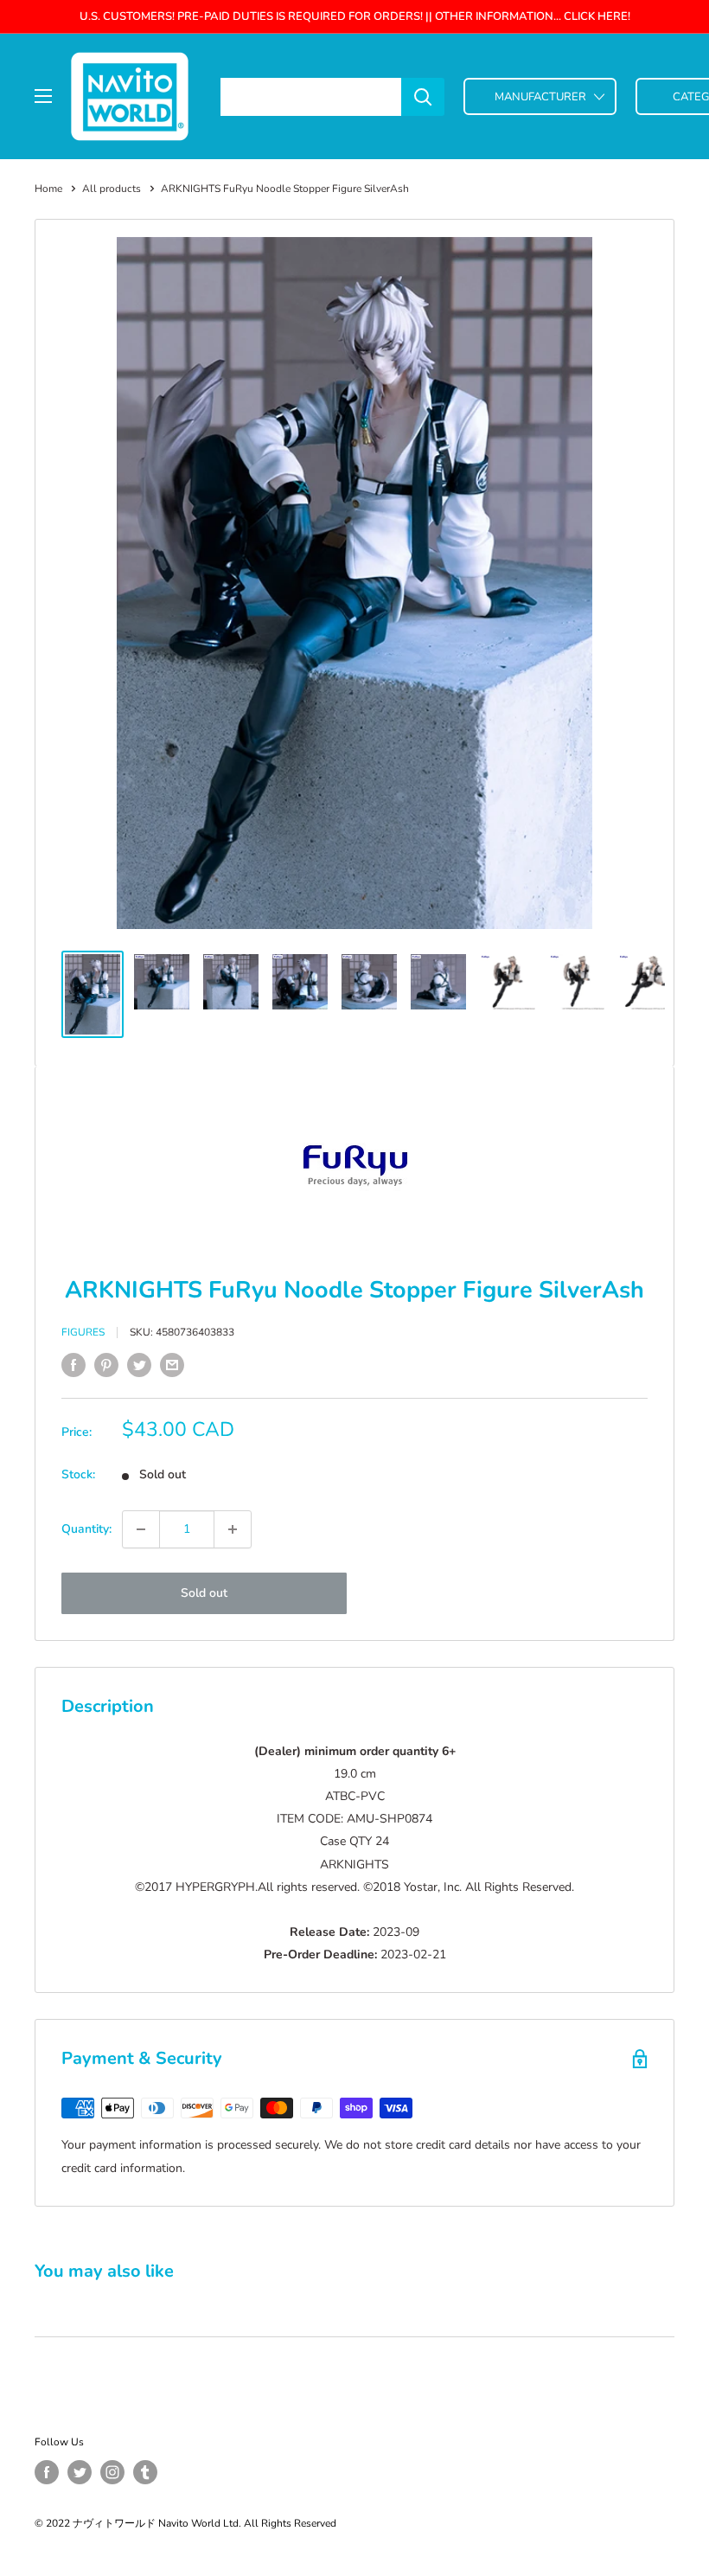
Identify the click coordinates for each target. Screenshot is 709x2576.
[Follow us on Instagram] (112, 2472)
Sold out (204, 1593)
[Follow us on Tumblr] (145, 2472)
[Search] (423, 97)
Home (48, 189)
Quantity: (86, 1529)
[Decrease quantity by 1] (141, 1529)
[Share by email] (172, 1365)
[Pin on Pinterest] (106, 1365)
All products (112, 189)
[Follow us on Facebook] (47, 2472)
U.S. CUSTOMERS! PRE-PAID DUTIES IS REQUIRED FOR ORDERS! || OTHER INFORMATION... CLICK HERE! (355, 16)
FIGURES (83, 1332)
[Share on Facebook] (73, 1365)
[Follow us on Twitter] (80, 2472)
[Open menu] (43, 96)
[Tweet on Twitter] (139, 1365)
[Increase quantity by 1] (233, 1529)
